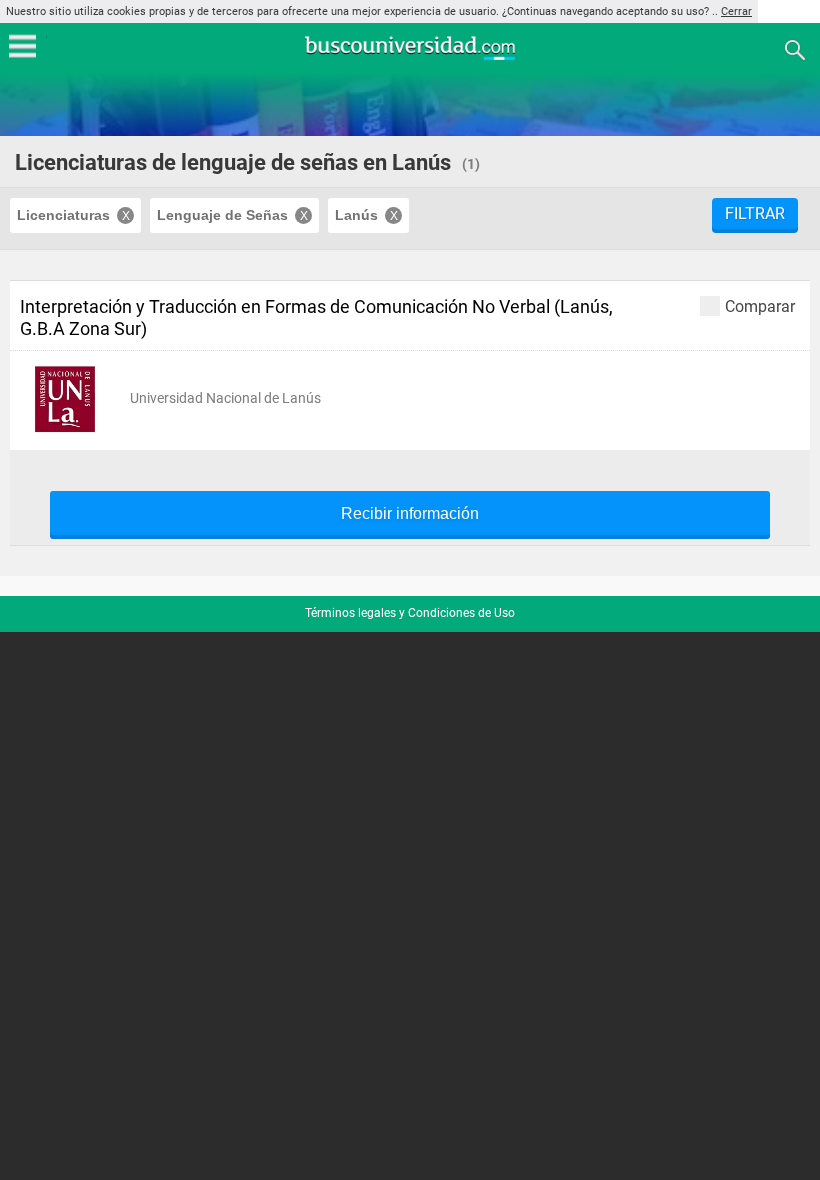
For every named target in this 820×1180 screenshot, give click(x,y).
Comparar (760, 306)
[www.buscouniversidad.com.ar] (410, 57)
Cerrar (736, 11)
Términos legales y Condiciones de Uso (410, 613)
